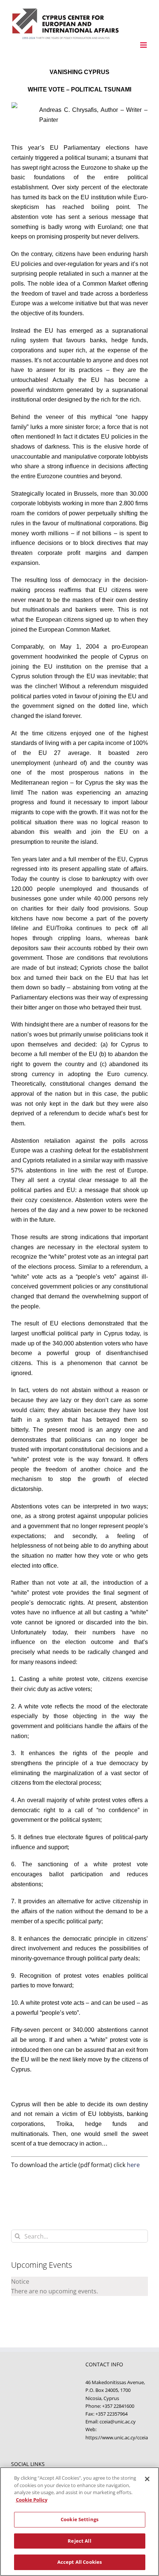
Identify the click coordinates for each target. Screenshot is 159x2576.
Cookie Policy (32, 2500)
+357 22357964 (111, 2414)
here (133, 2165)
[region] (79, 2522)
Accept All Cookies (79, 2562)
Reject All (79, 2541)
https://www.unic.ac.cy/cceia (117, 2437)
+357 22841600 (118, 2406)
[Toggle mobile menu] (144, 45)
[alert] (79, 2286)
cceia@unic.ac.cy (118, 2422)
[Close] (147, 2479)
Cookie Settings (79, 2519)
